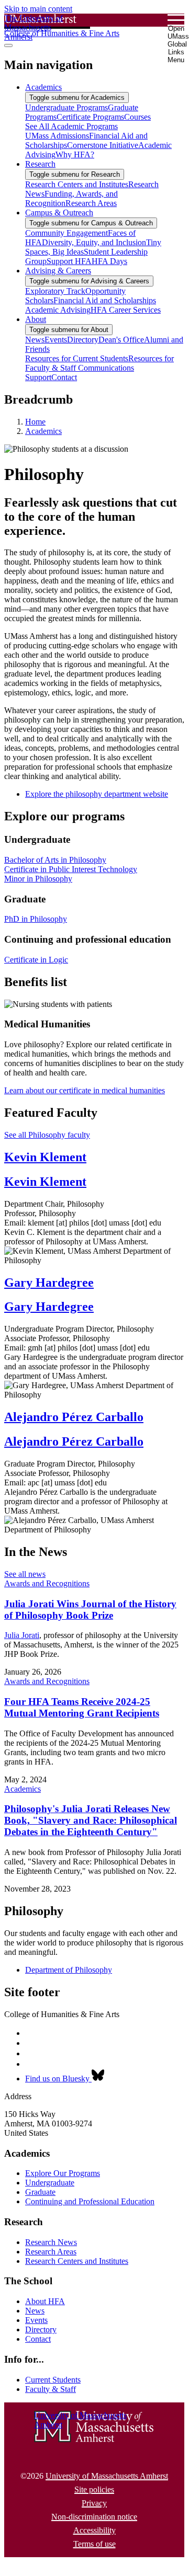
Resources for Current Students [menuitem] (77, 358)
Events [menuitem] (56, 340)
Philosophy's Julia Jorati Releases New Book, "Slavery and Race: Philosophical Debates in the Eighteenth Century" (91, 1820)
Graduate (40, 2192)
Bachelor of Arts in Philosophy (55, 860)
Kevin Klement (45, 1157)
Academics (43, 431)
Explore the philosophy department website (97, 794)
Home (35, 422)
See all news (25, 1574)
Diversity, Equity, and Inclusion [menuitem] (94, 242)
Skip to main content (38, 9)
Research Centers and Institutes (77, 2261)
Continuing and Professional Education (90, 2201)
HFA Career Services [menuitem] (126, 310)
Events (36, 2320)
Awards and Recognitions (47, 1583)
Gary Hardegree (49, 1283)
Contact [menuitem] (64, 377)
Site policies (94, 2489)
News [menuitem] (35, 340)
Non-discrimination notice (94, 2517)
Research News (51, 2242)
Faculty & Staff (51, 2389)
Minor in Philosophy (38, 879)
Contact (38, 2339)
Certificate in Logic (36, 960)
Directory (41, 2329)
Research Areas (51, 2252)
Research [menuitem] (40, 164)
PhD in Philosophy (36, 919)
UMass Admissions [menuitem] (57, 136)
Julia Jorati (22, 1635)
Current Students (53, 2380)
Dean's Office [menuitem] (121, 340)
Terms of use (94, 2544)
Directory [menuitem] (83, 340)
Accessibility (94, 2530)
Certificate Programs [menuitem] (90, 117)
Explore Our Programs (63, 2173)
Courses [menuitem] (137, 117)
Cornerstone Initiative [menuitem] (103, 145)
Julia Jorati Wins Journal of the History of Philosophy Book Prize (90, 1610)
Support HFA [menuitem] (69, 261)
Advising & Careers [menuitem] (58, 271)
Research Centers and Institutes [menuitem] (77, 184)
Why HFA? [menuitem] (75, 154)
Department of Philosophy (69, 1970)
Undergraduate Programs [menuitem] (66, 107)
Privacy (94, 2503)
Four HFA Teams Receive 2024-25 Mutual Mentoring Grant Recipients (82, 1707)
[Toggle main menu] (8, 45)
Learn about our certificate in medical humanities (85, 1090)
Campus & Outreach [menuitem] (59, 213)
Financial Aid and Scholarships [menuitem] (105, 300)
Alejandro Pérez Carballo (74, 1417)
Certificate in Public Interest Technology (71, 869)
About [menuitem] (36, 319)
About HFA (45, 2301)
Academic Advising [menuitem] (58, 310)
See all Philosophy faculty (47, 1135)
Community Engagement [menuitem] (66, 233)
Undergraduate (50, 2183)
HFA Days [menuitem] (109, 261)
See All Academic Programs (71, 126)
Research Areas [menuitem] (91, 203)
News (35, 2311)
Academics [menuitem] (43, 87)
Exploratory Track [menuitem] (55, 291)
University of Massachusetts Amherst (107, 2476)
